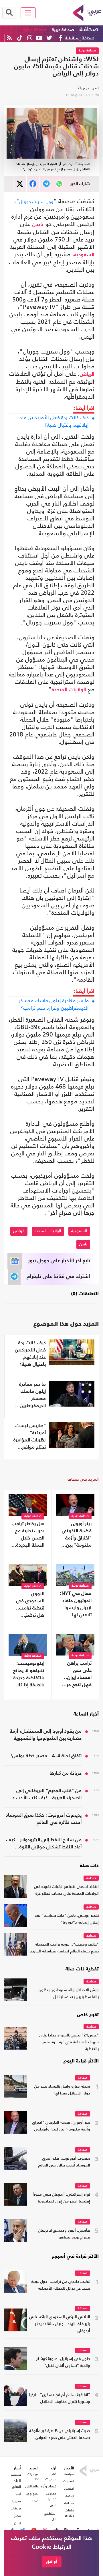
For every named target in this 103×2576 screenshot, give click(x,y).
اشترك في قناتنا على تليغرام (58, 1277)
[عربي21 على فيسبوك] (60, 38)
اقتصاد (69, 2489)
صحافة (89, 29)
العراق (17, 2487)
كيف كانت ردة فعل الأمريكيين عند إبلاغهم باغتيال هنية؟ (54, 421)
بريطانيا (16, 2508)
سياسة (91, 1982)
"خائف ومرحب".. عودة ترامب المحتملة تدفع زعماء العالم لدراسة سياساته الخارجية (64, 1948)
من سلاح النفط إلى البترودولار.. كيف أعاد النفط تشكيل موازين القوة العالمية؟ (44, 1844)
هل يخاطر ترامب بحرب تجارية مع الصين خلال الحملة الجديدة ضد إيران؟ (28, 1535)
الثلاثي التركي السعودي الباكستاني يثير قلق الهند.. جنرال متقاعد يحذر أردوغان (60, 2324)
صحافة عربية (63, 30)
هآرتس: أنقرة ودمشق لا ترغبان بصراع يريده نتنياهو (64, 2234)
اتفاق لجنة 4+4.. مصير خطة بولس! (46, 1756)
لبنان (18, 2523)
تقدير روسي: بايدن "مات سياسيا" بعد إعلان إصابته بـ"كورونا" (67, 1919)
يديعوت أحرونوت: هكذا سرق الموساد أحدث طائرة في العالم (44, 1819)
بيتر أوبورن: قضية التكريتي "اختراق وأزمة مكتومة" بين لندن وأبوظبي (77, 1535)
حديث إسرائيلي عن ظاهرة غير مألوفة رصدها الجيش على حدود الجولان (60, 2434)
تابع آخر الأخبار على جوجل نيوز (59, 1261)
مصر (18, 2516)
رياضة (70, 2496)
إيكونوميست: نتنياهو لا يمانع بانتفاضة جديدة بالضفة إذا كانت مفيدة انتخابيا (28, 1675)
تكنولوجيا (32, 2494)
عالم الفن (32, 2486)
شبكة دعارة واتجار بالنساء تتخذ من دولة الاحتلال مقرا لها (62, 2090)
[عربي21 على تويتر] (49, 38)
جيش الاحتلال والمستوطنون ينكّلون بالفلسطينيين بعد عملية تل (69, 1994)
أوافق (52, 2562)
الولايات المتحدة (69, 690)
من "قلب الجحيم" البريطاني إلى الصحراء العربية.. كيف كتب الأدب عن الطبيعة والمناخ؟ (45, 1795)
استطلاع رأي (50, 2516)
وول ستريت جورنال (36, 202)
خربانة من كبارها (66, 1773)
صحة (35, 2501)
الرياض (87, 374)
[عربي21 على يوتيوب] (39, 38)
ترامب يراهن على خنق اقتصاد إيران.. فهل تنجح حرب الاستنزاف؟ (77, 1675)
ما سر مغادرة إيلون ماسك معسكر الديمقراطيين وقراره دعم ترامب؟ (54, 1004)
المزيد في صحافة (83, 1479)
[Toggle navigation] (28, 13)
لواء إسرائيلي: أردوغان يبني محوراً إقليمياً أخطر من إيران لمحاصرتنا (61, 2198)
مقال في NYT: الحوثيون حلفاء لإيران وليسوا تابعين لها (76, 1604)
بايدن (38, 225)
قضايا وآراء (49, 2486)
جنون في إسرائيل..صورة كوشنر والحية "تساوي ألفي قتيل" (63, 2362)
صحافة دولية (35, 30)
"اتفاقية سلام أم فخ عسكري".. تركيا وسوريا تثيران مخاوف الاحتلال (60, 2398)
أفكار (53, 2506)
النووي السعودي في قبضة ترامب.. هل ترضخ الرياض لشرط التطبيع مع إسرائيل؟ (30, 1605)
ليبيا (18, 2494)
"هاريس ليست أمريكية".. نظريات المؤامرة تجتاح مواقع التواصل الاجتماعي (30, 1437)
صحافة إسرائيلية (80, 38)
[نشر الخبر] (20, 184)
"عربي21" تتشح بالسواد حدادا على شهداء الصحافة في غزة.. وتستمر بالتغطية (69, 2042)
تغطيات (69, 2481)
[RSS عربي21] (9, 38)
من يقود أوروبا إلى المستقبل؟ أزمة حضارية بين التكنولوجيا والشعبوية (46, 1735)
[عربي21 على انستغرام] (30, 38)
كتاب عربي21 (51, 2477)
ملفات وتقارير (69, 2513)
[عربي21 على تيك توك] (20, 38)
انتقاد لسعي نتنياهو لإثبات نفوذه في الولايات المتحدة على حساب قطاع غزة (66, 1890)
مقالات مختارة (51, 2496)
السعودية (84, 255)
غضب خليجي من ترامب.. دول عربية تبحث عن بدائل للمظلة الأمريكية (61, 2285)
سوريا (17, 2501)
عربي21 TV (33, 2477)
